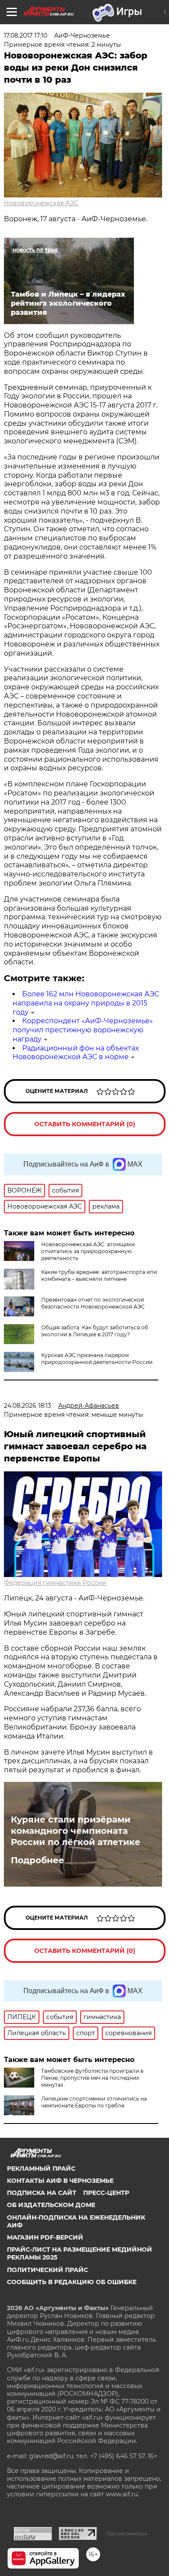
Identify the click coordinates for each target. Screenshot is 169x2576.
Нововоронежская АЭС (41, 203)
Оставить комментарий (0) (85, 1124)
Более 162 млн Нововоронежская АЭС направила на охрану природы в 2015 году (86, 1003)
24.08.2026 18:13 (28, 1406)
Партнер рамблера (127, 2534)
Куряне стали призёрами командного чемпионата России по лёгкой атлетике (76, 1831)
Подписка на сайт (42, 2193)
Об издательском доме (51, 2205)
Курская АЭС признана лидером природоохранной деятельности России (97, 1359)
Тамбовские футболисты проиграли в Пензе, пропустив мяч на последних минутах (92, 2078)
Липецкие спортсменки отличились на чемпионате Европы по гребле (94, 2102)
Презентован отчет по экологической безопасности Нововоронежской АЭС (93, 1303)
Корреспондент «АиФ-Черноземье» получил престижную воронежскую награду (83, 1030)
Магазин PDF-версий (45, 2237)
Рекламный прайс (41, 2169)
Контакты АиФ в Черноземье (60, 2181)
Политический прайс (47, 2270)
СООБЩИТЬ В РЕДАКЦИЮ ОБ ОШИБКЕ (72, 2282)
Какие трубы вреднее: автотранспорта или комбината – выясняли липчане (99, 1275)
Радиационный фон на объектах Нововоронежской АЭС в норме (76, 1053)
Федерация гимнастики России (55, 1583)
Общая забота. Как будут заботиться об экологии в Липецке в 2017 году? (95, 1331)
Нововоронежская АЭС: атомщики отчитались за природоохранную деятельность (88, 1251)
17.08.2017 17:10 (26, 36)
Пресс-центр (106, 2193)
